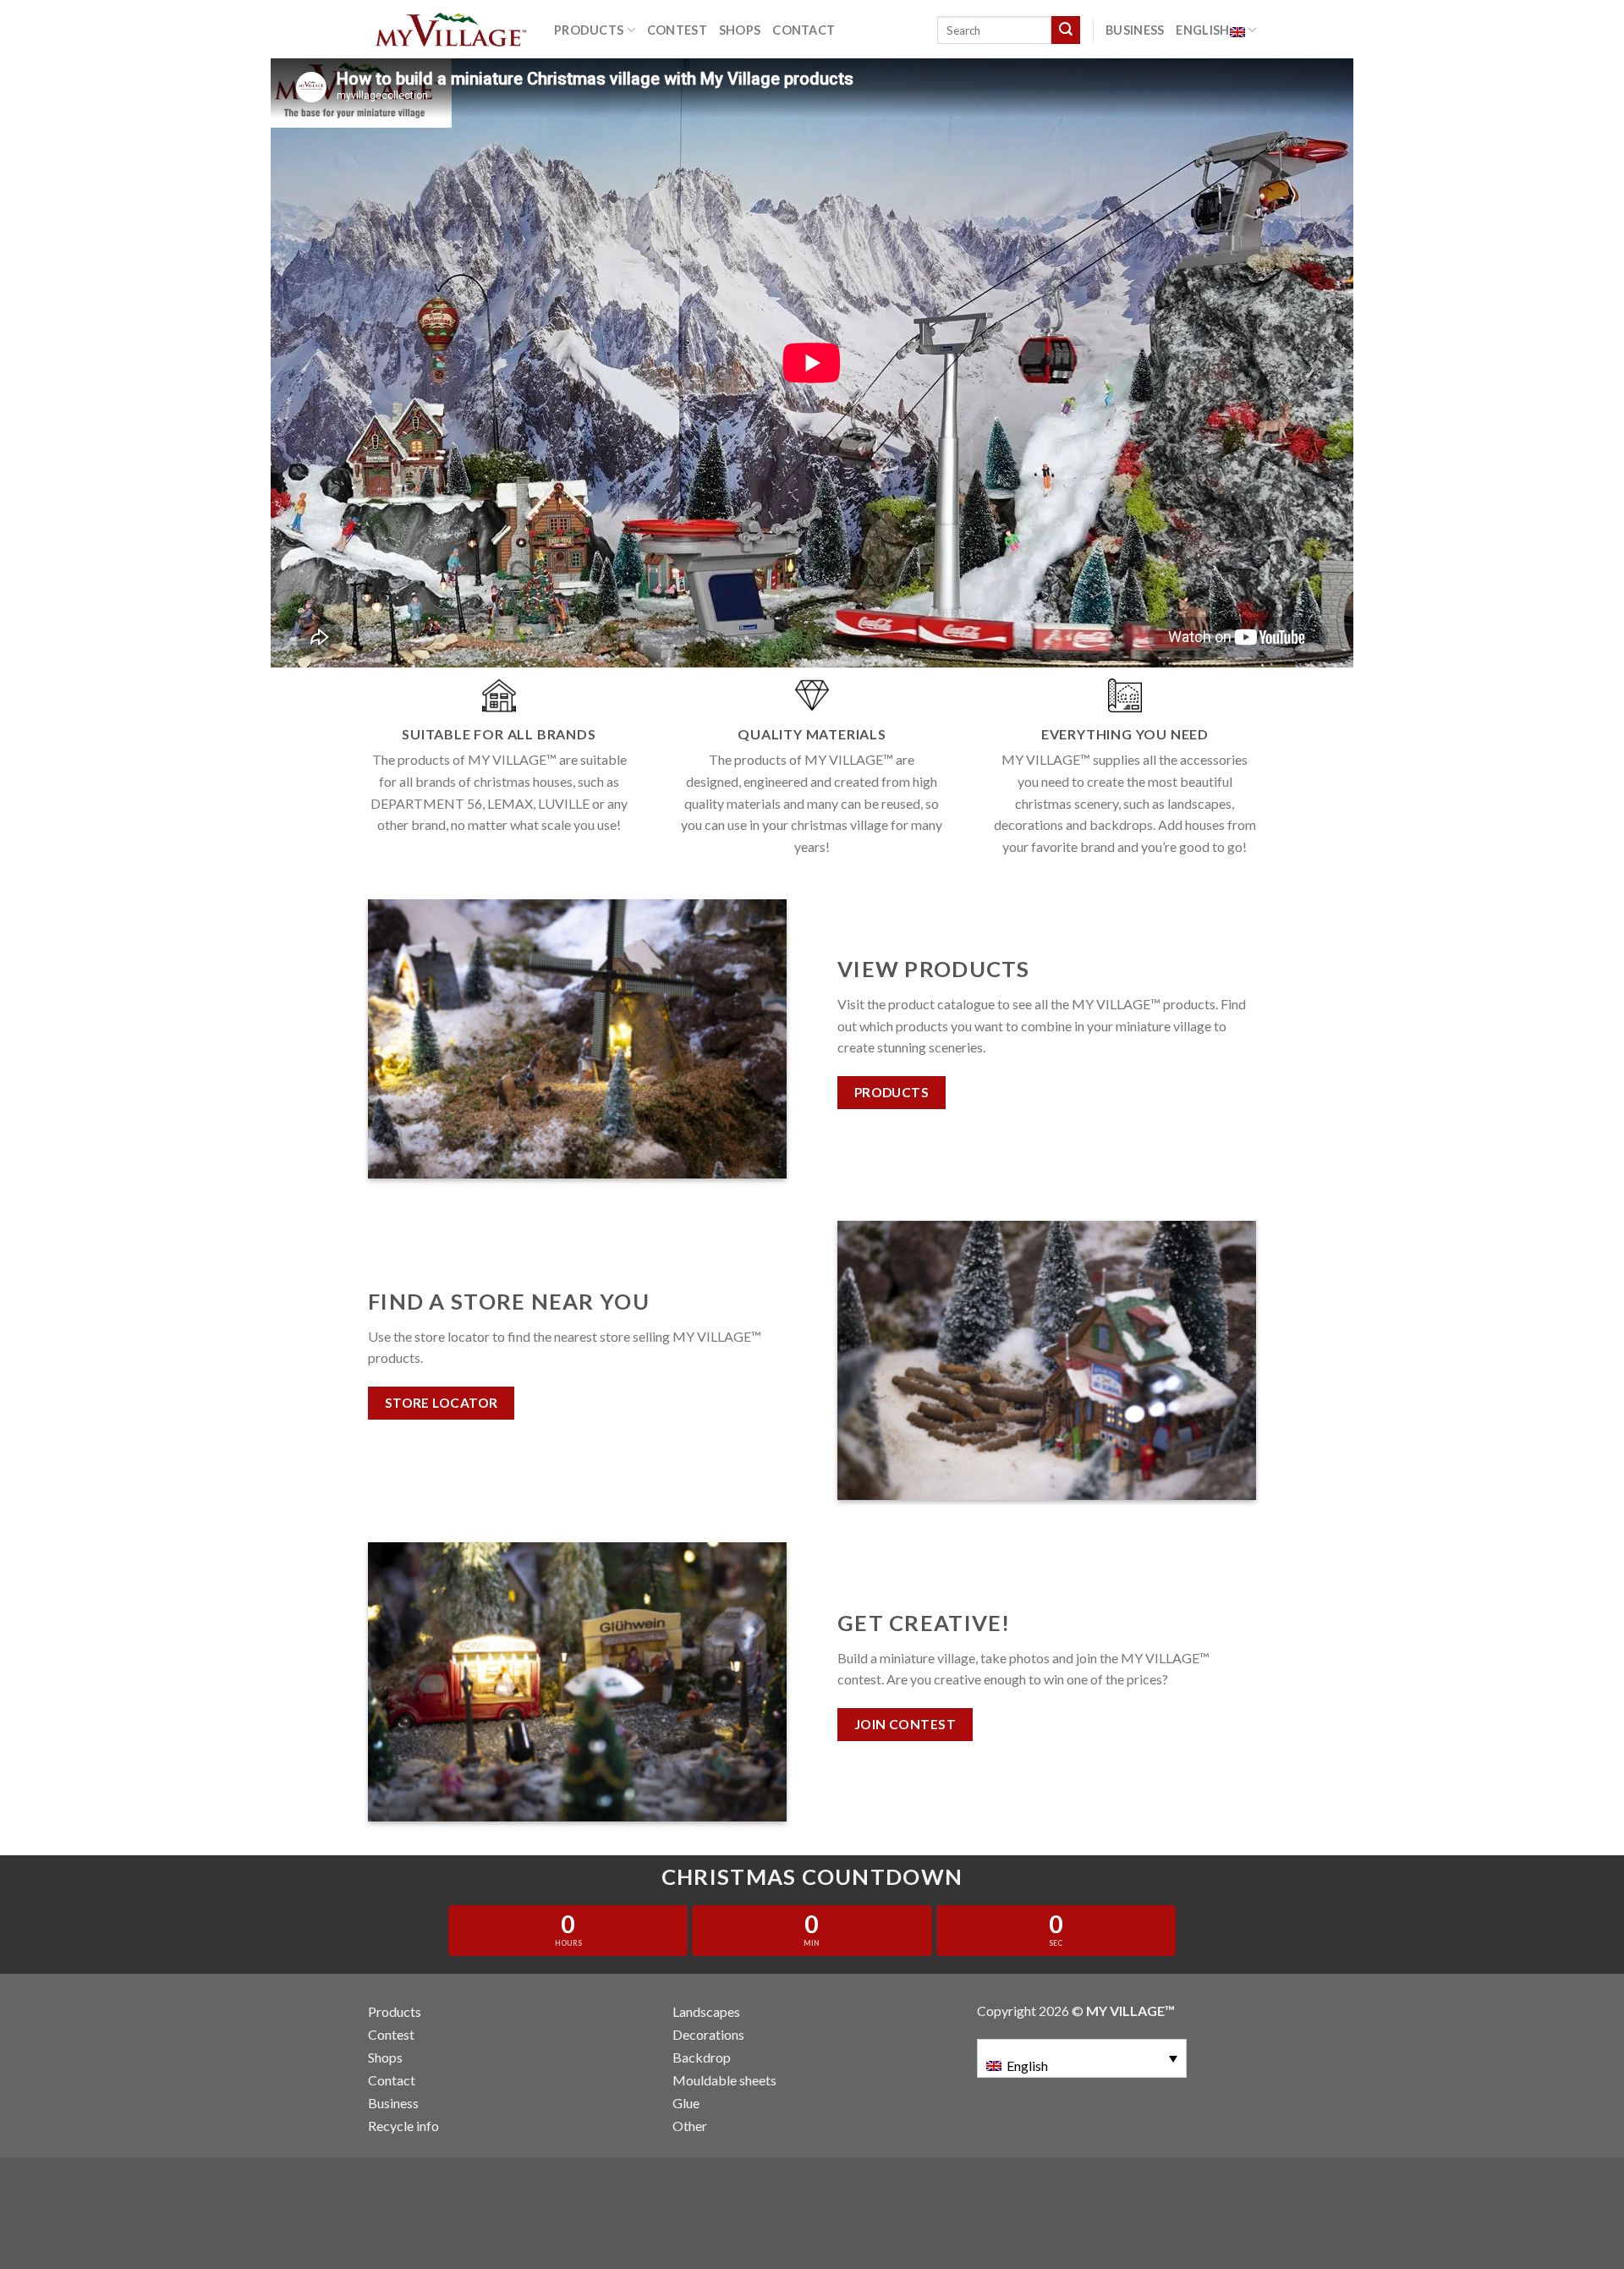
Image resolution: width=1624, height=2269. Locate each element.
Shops (740, 30)
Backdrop (702, 2057)
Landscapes (706, 2011)
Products (589, 30)
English (1202, 30)
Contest (677, 30)
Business (1135, 30)
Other (690, 2126)
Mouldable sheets (724, 2080)
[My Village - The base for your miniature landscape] (448, 30)
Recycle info (403, 2126)
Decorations (708, 2034)
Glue (686, 2103)
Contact (804, 30)
